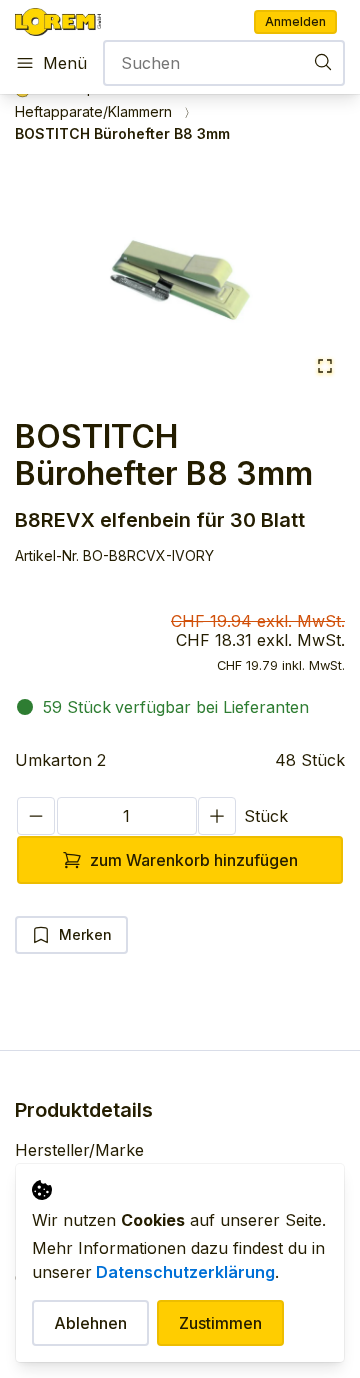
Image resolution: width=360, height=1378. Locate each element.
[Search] (323, 61)
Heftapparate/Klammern (93, 112)
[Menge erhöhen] (217, 816)
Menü (65, 63)
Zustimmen (220, 1323)
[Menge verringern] (36, 816)
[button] (180, 280)
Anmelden (295, 21)
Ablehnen (90, 1323)
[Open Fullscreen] (325, 367)
